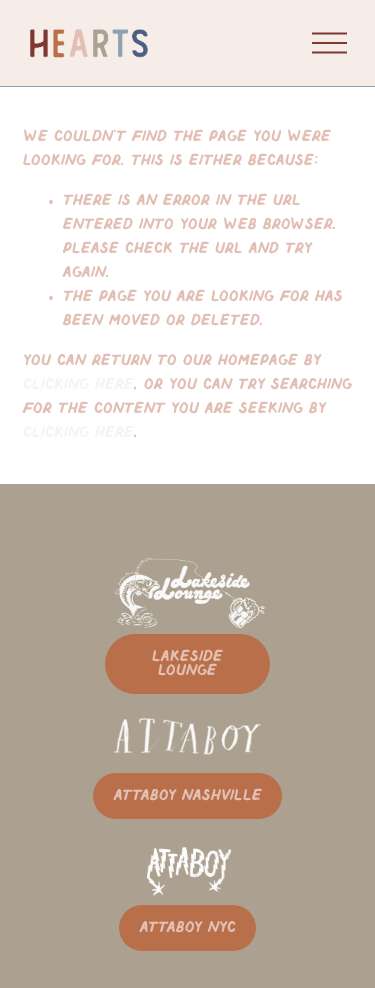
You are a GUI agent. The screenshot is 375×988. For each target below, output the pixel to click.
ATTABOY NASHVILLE (188, 796)
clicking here (78, 385)
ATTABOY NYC (188, 928)
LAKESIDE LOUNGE (187, 664)
